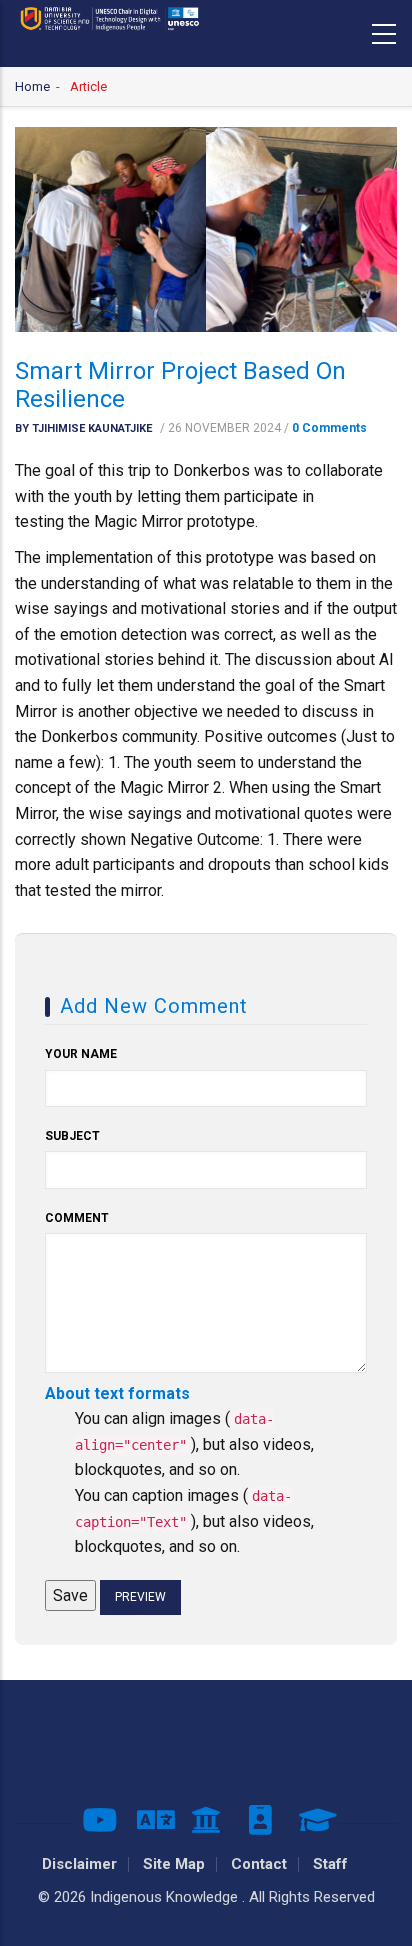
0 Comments (329, 428)
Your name (81, 1054)
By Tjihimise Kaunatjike (83, 428)
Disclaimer (79, 1864)
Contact (259, 1864)
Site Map (174, 1864)
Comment (77, 1218)
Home (32, 86)
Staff (330, 1864)
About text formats (117, 1393)
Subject (72, 1136)
